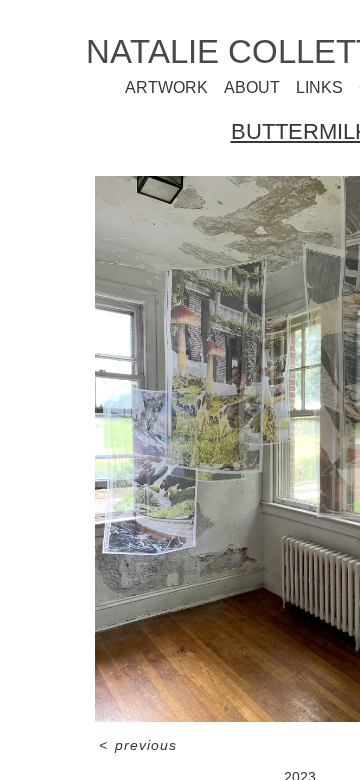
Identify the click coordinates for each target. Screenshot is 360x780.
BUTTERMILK (300, 132)
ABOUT (262, 88)
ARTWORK (197, 88)
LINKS (314, 88)
